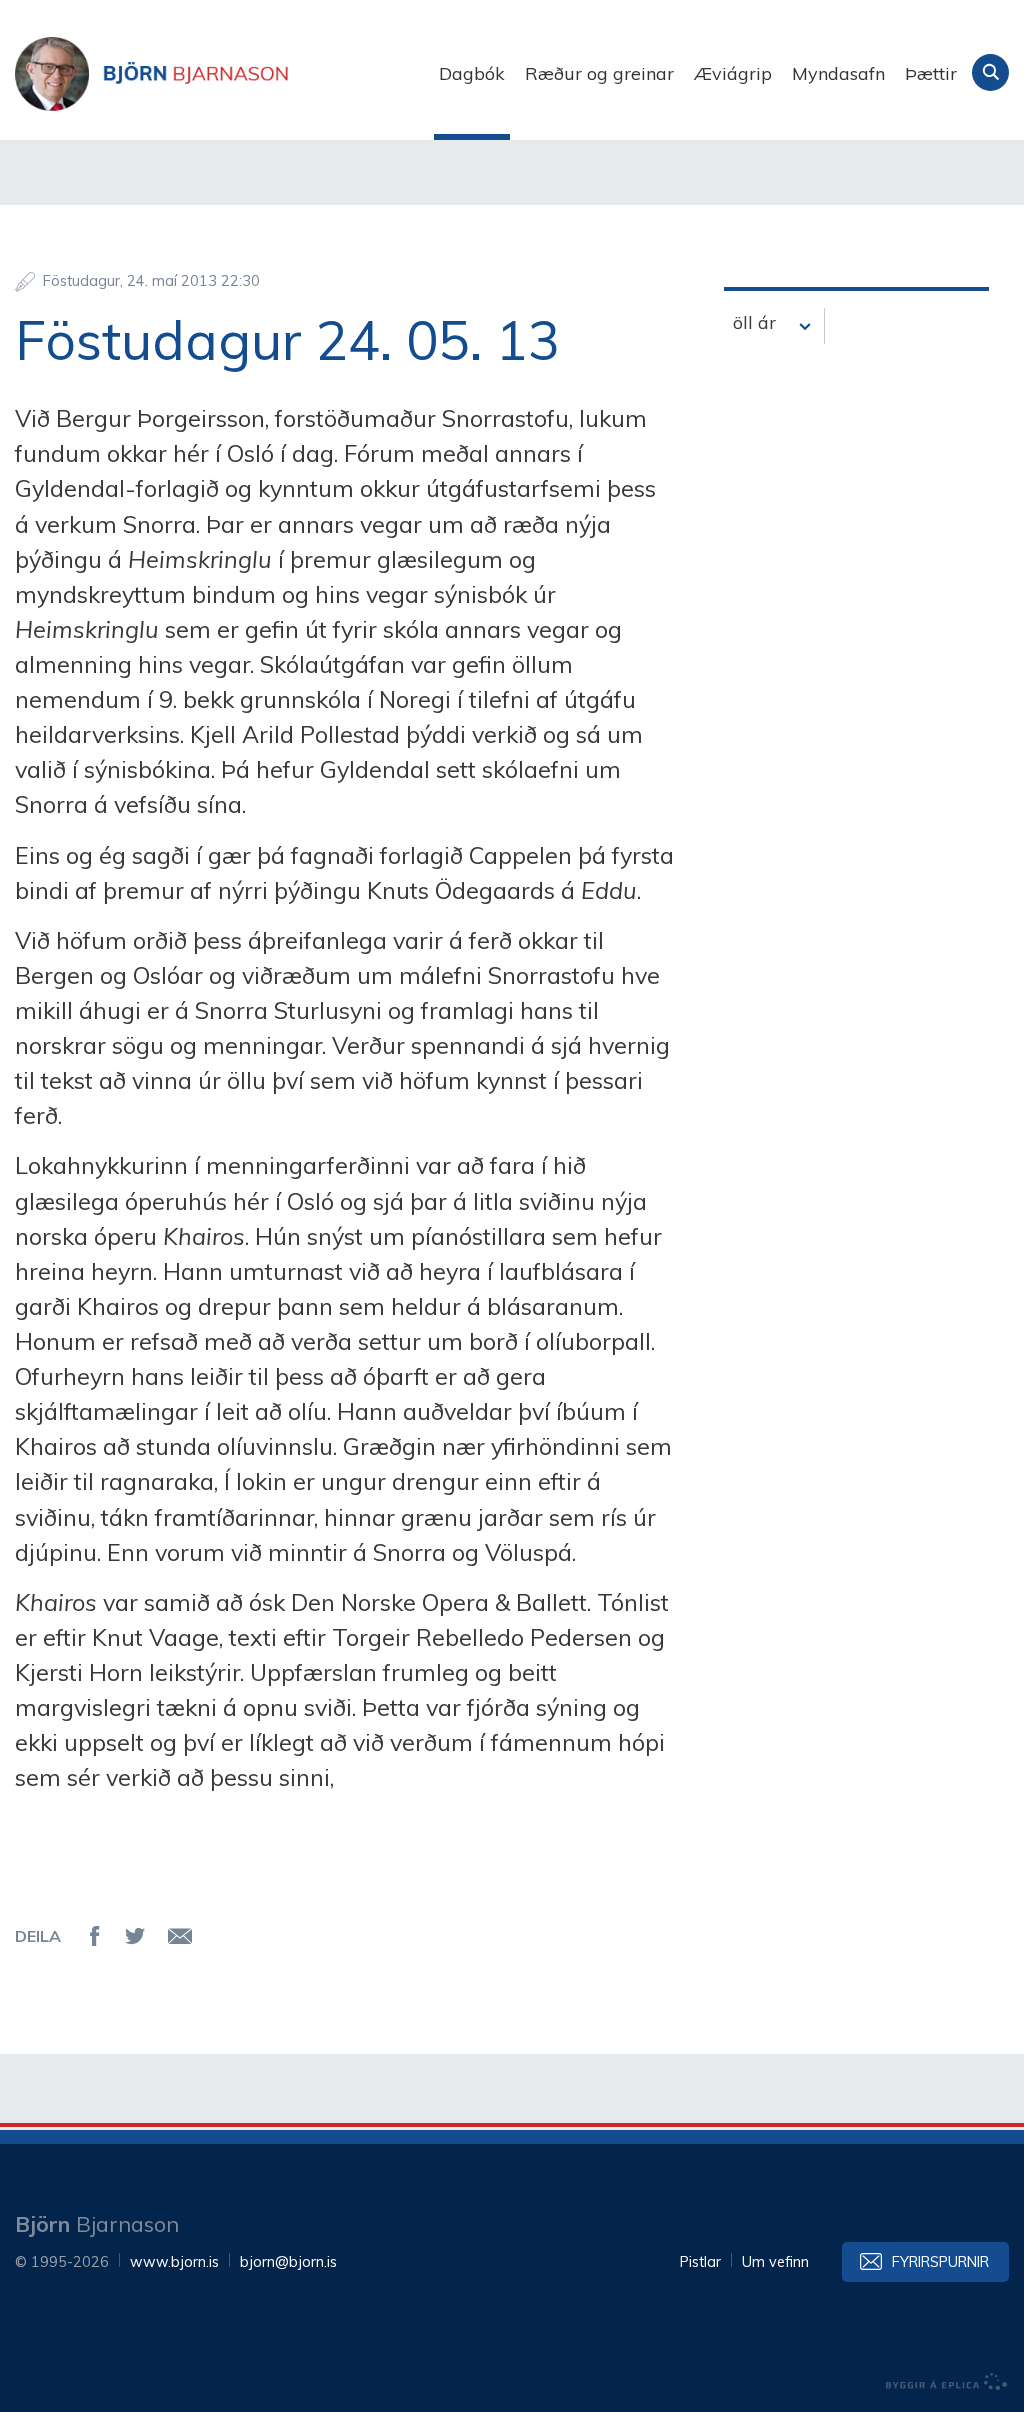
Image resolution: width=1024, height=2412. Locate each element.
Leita (990, 72)
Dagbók (472, 73)
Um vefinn (775, 2262)
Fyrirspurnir (940, 2262)
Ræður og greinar (599, 73)
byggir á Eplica (947, 2382)
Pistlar (700, 2262)
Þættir (931, 73)
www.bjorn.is (174, 2262)
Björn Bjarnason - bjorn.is (215, 74)
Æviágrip (733, 73)
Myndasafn (838, 73)
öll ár (754, 322)
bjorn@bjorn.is (288, 2262)
